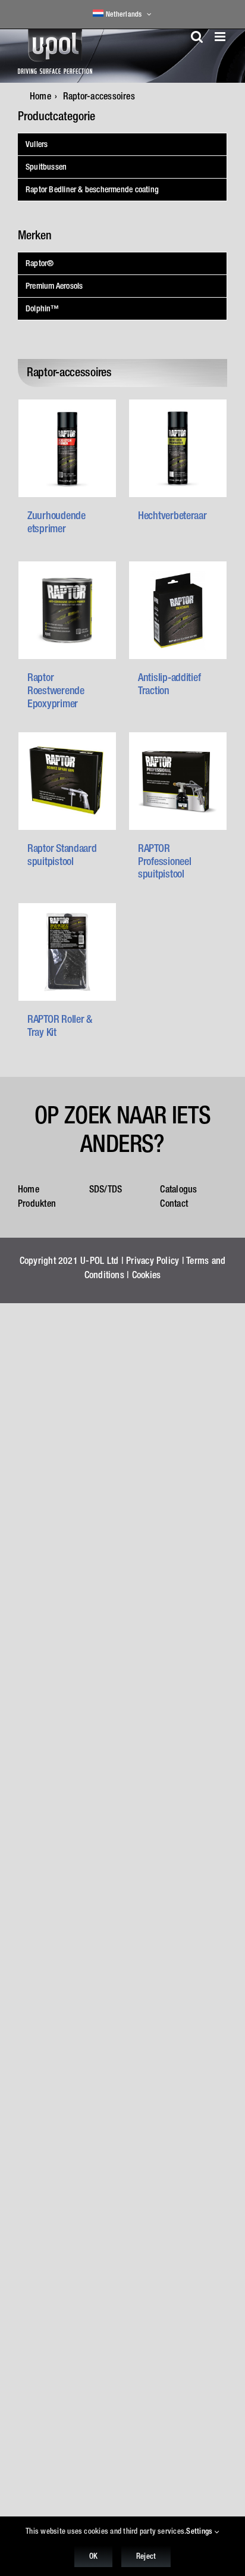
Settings (200, 2531)
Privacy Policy (153, 1260)
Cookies (147, 1275)
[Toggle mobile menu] (221, 37)
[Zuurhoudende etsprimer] (67, 448)
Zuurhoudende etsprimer (56, 522)
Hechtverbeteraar (172, 515)
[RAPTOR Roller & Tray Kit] (67, 952)
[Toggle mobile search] (197, 37)
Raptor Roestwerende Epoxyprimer (56, 690)
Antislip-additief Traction (169, 684)
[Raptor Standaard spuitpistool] (67, 781)
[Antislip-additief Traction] (178, 610)
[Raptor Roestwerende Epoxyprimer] (67, 610)
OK (93, 2556)
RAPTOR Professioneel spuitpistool (165, 861)
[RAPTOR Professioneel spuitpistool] (178, 781)
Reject (146, 2556)
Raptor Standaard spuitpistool (62, 855)
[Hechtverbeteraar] (178, 448)
